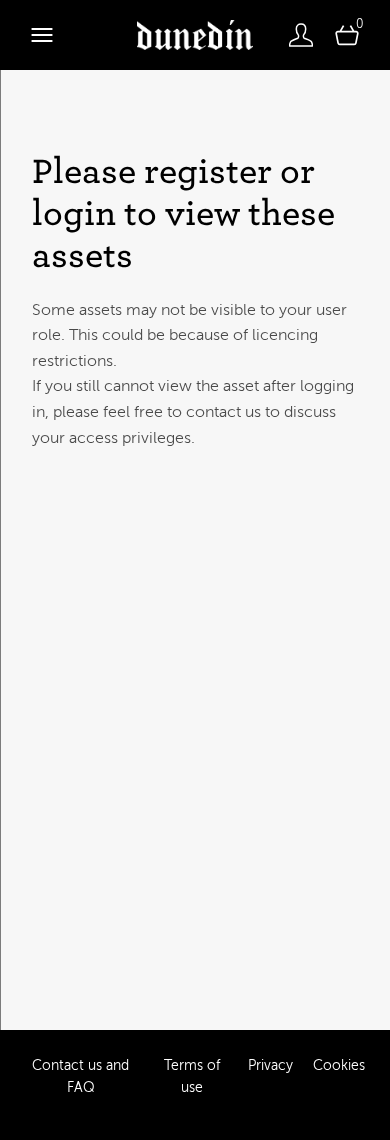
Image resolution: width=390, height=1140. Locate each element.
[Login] (301, 35)
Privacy (270, 1065)
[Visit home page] (195, 35)
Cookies (339, 1065)
